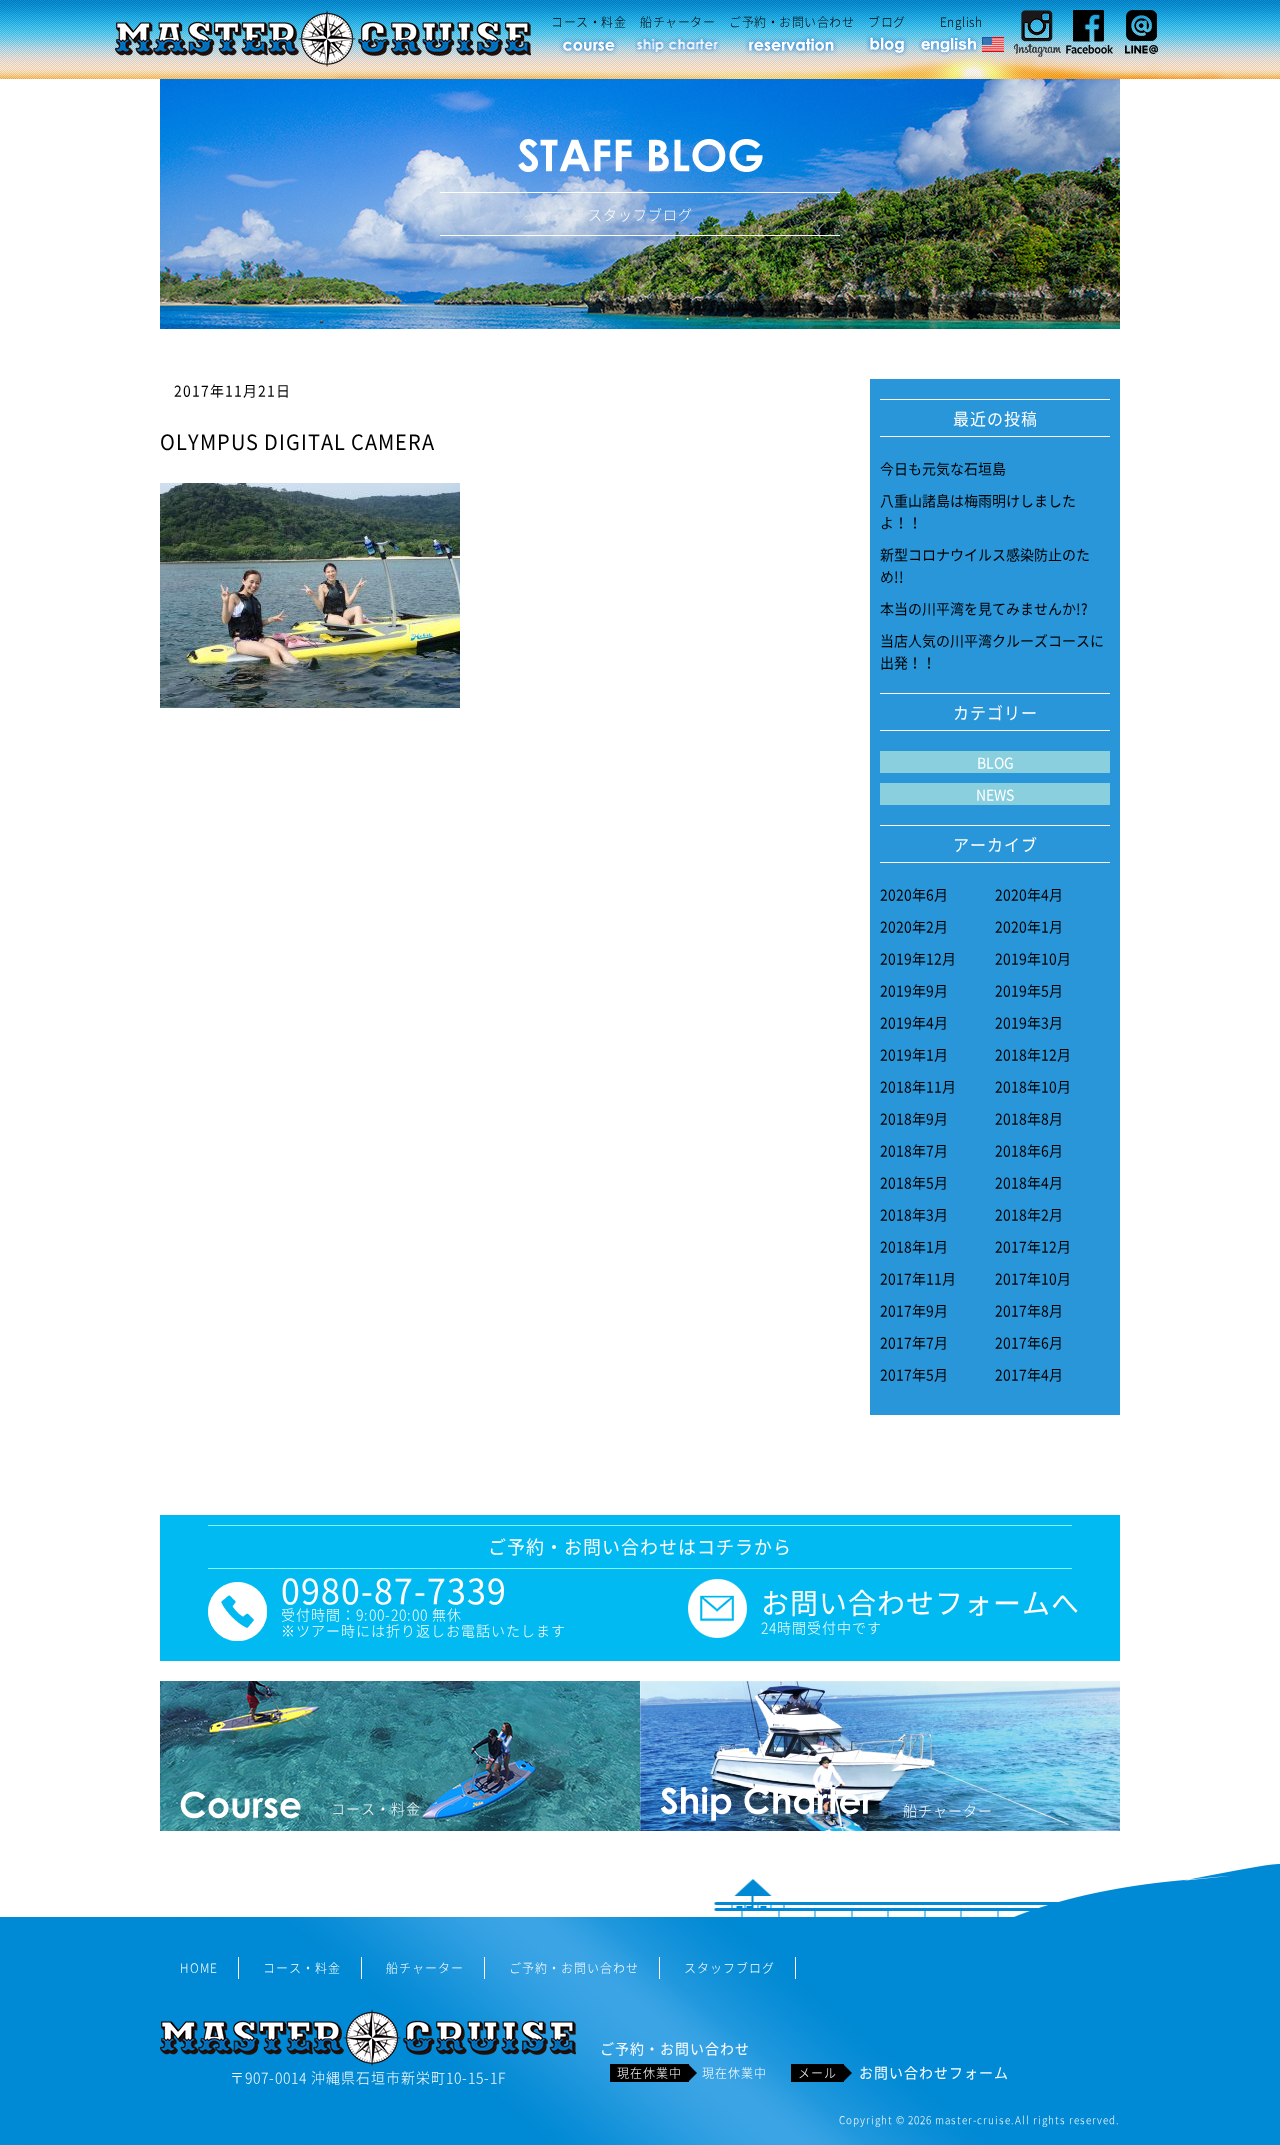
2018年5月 (914, 1182)
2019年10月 (1033, 958)
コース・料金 (588, 22)
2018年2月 (1029, 1214)
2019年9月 (914, 990)
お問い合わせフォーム (934, 2072)
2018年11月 (918, 1086)
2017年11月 (918, 1278)
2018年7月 (914, 1150)
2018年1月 (914, 1246)
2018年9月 (914, 1118)
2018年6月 (1029, 1150)
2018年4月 (1029, 1182)
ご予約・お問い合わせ (791, 22)
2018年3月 (914, 1214)
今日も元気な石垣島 (943, 468)
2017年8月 (1029, 1310)
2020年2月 (914, 926)
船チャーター (677, 22)
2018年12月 (1033, 1054)
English (961, 22)
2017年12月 (1033, 1246)
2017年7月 (914, 1342)
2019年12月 (918, 958)
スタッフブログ (729, 1968)
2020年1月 (1029, 926)
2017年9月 (914, 1310)
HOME (199, 1968)
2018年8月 (1029, 1118)
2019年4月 (914, 1022)
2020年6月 (914, 894)
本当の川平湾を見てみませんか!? (984, 608)
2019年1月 (914, 1054)
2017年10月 (1033, 1278)
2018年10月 (1033, 1086)
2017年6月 (1029, 1342)
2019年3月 (1029, 1022)
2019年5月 (1029, 990)
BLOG (995, 762)
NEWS (995, 794)
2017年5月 (914, 1374)
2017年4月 (1029, 1374)
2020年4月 (1029, 894)
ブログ (887, 22)
